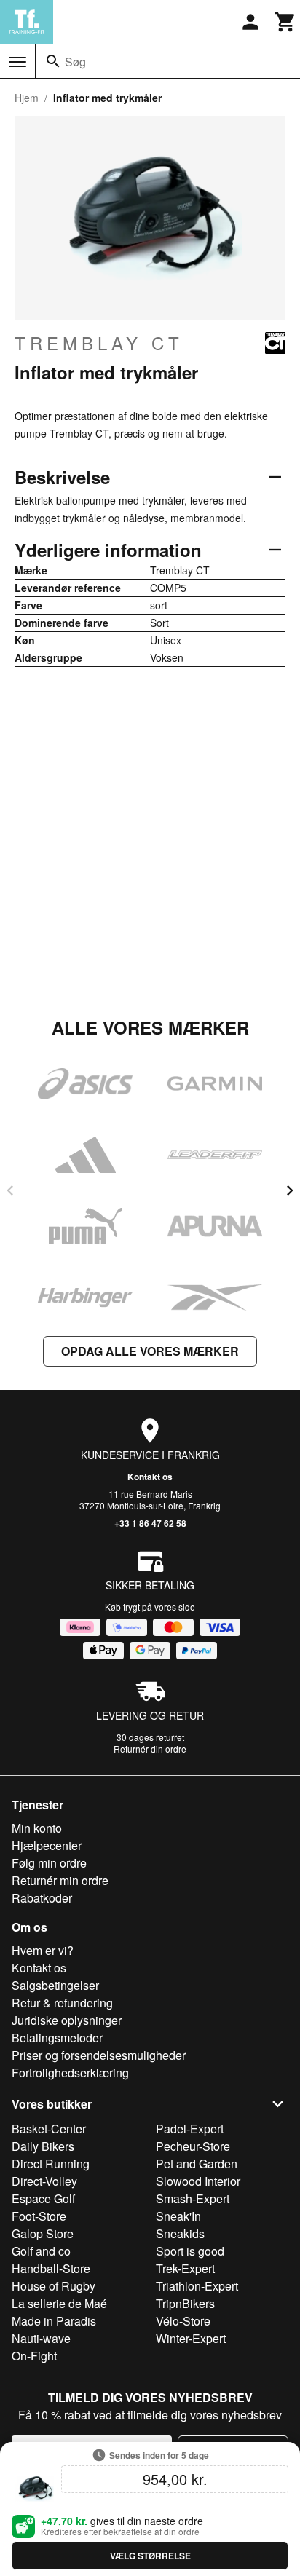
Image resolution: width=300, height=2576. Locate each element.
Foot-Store (39, 2216)
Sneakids (180, 2233)
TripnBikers (185, 2303)
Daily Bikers (43, 2146)
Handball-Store (51, 2268)
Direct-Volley (44, 2181)
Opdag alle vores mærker (150, 1351)
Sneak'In (178, 2216)
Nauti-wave (41, 2338)
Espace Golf (43, 2198)
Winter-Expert (191, 2338)
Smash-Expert (193, 2198)
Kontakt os (150, 1477)
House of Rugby (54, 2286)
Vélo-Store (183, 2321)
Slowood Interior (198, 2181)
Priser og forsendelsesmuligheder (99, 2055)
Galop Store (43, 2233)
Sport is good (190, 2251)
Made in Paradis (54, 2321)
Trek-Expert (185, 2268)
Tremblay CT (99, 343)
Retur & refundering (62, 2003)
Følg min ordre (49, 1863)
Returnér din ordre (150, 1749)
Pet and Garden (197, 2164)
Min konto (37, 1828)
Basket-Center (49, 2129)
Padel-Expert (190, 2129)
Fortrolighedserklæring (70, 2073)
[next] (290, 1190)
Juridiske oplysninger (67, 2020)
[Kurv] (285, 22)
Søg (75, 62)
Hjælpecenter (47, 1845)
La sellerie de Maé (59, 2303)
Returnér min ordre (60, 1880)
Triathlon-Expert (197, 2286)
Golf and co (41, 2251)
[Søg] (53, 61)
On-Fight (34, 2356)
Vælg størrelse (150, 2556)
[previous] (10, 1190)
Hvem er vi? (43, 1950)
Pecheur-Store (193, 2146)
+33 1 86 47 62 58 (150, 1523)
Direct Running (51, 2164)
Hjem (27, 98)
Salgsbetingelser (55, 1985)
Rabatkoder (42, 1898)
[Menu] (17, 62)
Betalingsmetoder (57, 2038)
